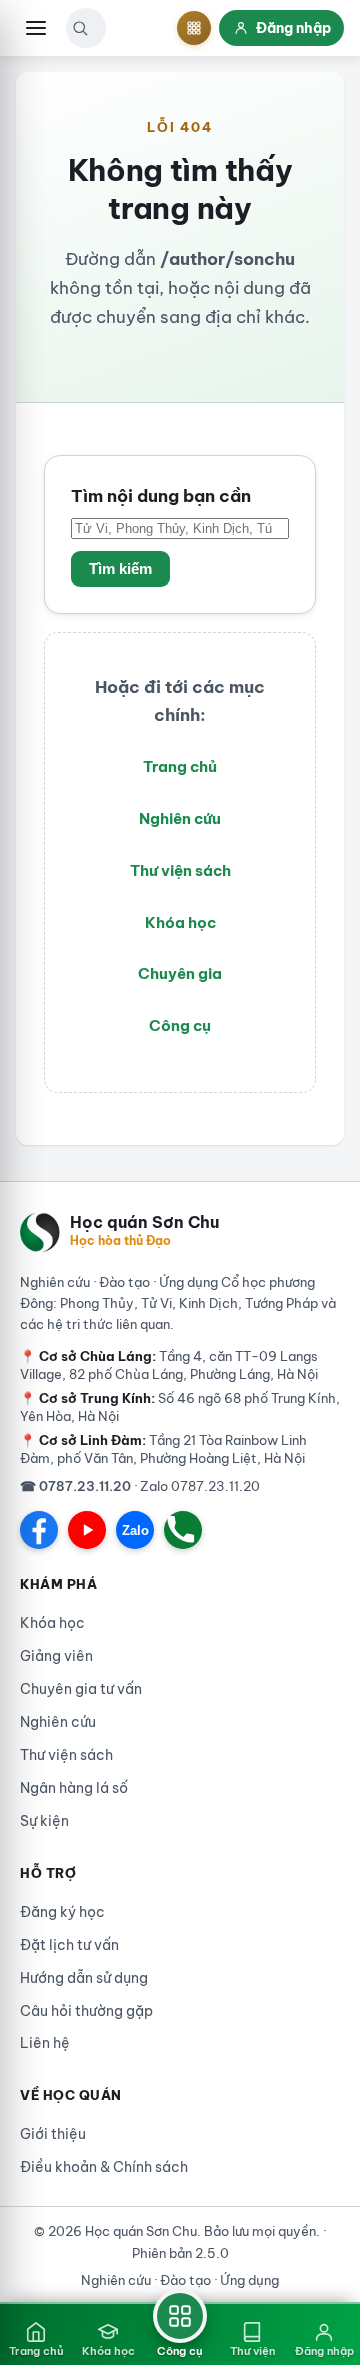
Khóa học (180, 922)
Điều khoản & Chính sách (104, 2167)
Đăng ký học (62, 1912)
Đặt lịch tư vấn (69, 1945)
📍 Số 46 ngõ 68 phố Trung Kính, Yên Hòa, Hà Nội (180, 1407)
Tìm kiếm (120, 569)
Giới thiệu (53, 2134)
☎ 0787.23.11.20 (75, 1486)
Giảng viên (56, 1656)
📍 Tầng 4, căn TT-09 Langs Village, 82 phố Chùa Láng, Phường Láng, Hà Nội (169, 1365)
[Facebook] (39, 1530)
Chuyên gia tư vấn (81, 1689)
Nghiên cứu (180, 818)
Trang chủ (180, 766)
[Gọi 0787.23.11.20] (183, 1530)
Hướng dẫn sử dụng (84, 1978)
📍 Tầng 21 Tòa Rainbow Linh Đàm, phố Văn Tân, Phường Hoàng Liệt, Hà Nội (163, 1449)
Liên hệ (45, 2043)
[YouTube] (87, 1530)
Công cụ (180, 1025)
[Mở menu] (36, 28)
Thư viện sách (180, 870)
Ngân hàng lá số (74, 1788)
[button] (80, 28)
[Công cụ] (194, 28)
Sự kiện (44, 1821)
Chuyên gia (180, 973)
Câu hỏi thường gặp (86, 2011)
